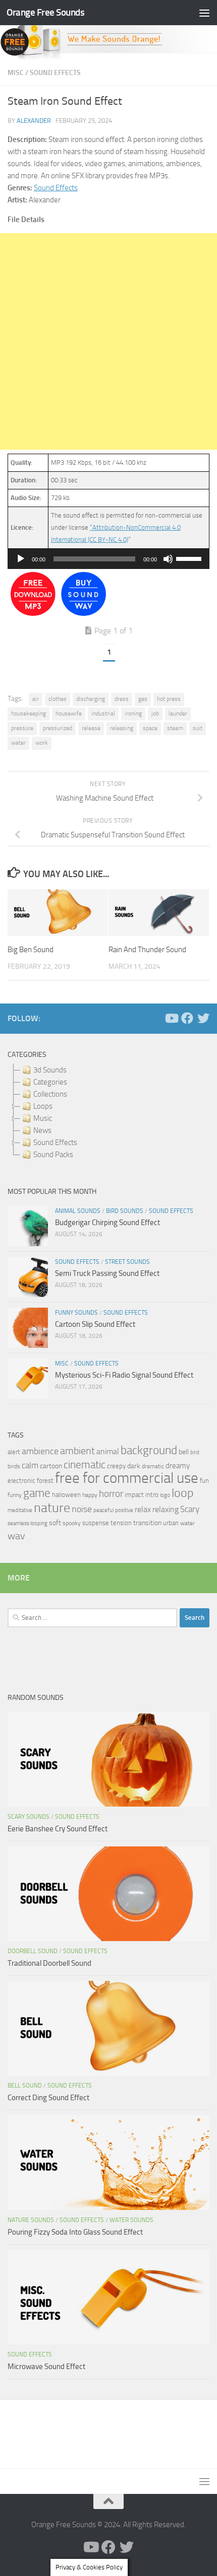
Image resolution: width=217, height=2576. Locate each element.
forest (45, 1481)
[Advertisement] (108, 341)
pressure (22, 728)
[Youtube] (171, 1018)
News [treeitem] (42, 1130)
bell (184, 1452)
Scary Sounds (29, 1817)
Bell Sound (25, 2086)
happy (90, 1495)
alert (14, 1452)
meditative (20, 1510)
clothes (58, 699)
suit (198, 728)
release (91, 728)
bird (195, 1452)
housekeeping (29, 713)
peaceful (103, 1510)
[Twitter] (203, 1018)
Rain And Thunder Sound (147, 950)
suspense (96, 1523)
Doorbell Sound (33, 1951)
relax (143, 1509)
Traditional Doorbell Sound (49, 1963)
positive (124, 1510)
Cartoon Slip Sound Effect (95, 1324)
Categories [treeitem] (50, 1082)
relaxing (166, 1510)
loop (183, 1493)
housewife (69, 713)
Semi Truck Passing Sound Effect (107, 1273)
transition (147, 1523)
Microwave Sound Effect (46, 2367)
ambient (77, 1451)
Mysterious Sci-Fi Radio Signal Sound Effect (124, 1375)
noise (82, 1509)
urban (171, 1523)
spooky (72, 1523)
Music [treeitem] (43, 1118)
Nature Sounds (31, 2220)
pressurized (58, 728)
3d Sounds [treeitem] (50, 1070)
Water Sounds (131, 2220)
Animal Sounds (78, 1211)
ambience (40, 1451)
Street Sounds (127, 1262)
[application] (108, 559)
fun (204, 1481)
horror (111, 1494)
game (37, 1493)
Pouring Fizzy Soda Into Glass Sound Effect (75, 2232)
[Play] (21, 559)
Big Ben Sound (31, 950)
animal (108, 1451)
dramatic (153, 1466)
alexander (34, 121)
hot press (169, 699)
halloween (66, 1495)
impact (134, 1495)
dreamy (178, 1466)
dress (122, 699)
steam (175, 728)
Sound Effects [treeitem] (55, 1142)
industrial (103, 713)
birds (14, 1466)
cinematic (85, 1465)
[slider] (190, 558)
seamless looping (28, 1523)
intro (152, 1495)
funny (15, 1495)
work (42, 743)
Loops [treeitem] (43, 1106)
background (149, 1450)
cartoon (51, 1466)
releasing (122, 728)
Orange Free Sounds (45, 12)
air (36, 699)
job (155, 713)
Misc (16, 73)
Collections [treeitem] (50, 1094)
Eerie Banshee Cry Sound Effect (58, 1829)
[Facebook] (187, 1018)
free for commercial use (127, 1478)
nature (52, 1508)
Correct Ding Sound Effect (48, 2098)
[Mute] (168, 559)
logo (165, 1495)
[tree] (108, 1112)
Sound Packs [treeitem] (53, 1155)
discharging (91, 699)
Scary (190, 1509)
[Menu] (204, 13)
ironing (133, 713)
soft (55, 1523)
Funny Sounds (76, 1313)
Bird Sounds (125, 1211)
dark (134, 1466)
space (150, 728)
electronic (21, 1481)
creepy (116, 1466)
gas (143, 699)
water (18, 743)
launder (178, 713)
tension (121, 1523)
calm (30, 1465)
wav (16, 1536)
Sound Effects (55, 73)
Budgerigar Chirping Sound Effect (107, 1223)
